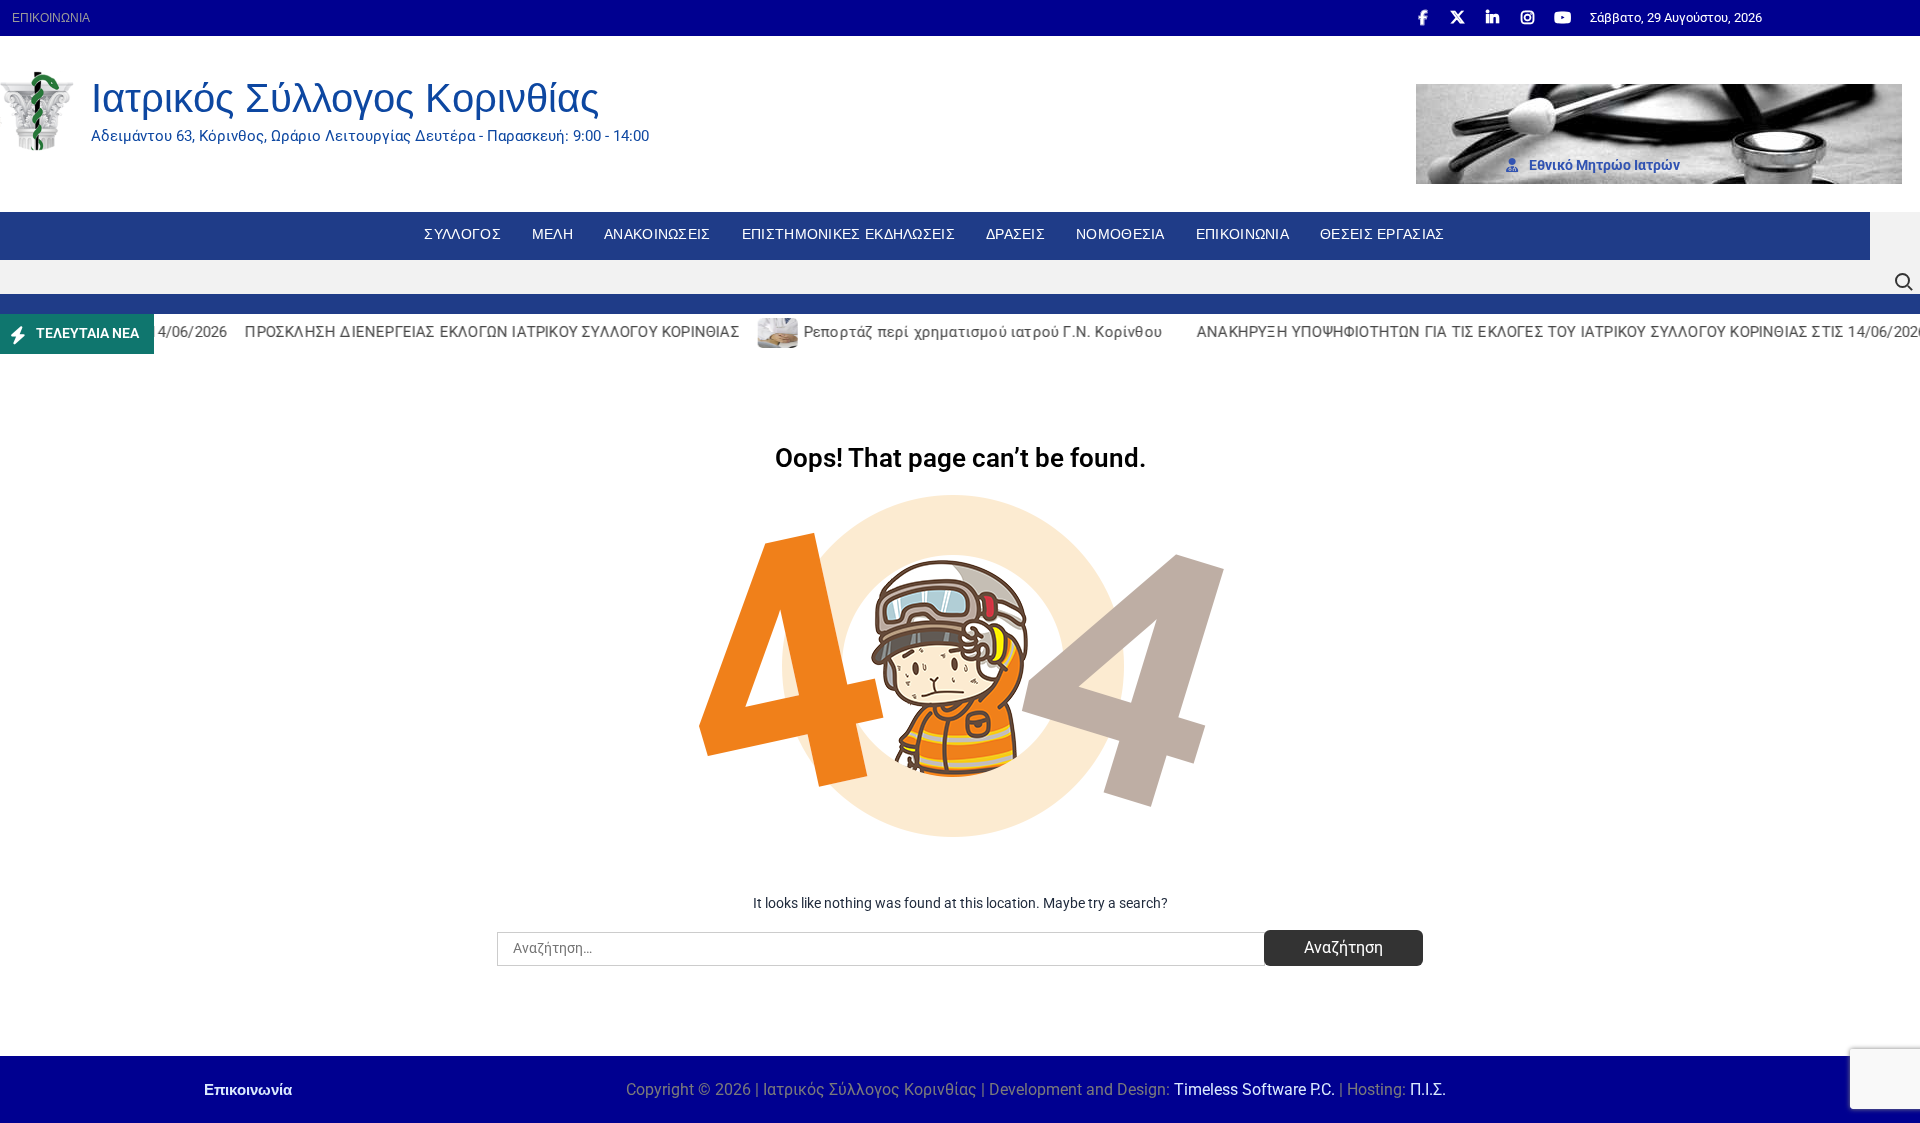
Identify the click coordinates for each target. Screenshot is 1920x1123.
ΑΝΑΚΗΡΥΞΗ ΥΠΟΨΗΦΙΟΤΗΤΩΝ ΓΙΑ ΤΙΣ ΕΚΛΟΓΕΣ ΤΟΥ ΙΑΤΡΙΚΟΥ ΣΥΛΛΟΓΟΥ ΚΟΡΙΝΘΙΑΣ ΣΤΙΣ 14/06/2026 (1546, 332)
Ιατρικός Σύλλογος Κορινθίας (345, 98)
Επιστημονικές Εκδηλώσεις (848, 234)
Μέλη (552, 234)
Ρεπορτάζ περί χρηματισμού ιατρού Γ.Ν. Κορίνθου (968, 332)
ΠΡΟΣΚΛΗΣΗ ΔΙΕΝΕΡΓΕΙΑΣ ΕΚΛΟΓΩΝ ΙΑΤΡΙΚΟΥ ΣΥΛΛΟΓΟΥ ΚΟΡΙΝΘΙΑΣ (477, 332)
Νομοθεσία (1120, 234)
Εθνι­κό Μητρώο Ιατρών (1603, 165)
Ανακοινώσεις (657, 234)
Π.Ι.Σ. (1428, 1089)
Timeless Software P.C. (1254, 1089)
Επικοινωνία (51, 18)
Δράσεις (1015, 234)
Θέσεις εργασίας (1382, 234)
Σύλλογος (462, 234)
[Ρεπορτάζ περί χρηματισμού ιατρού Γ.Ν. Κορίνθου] (764, 332)
